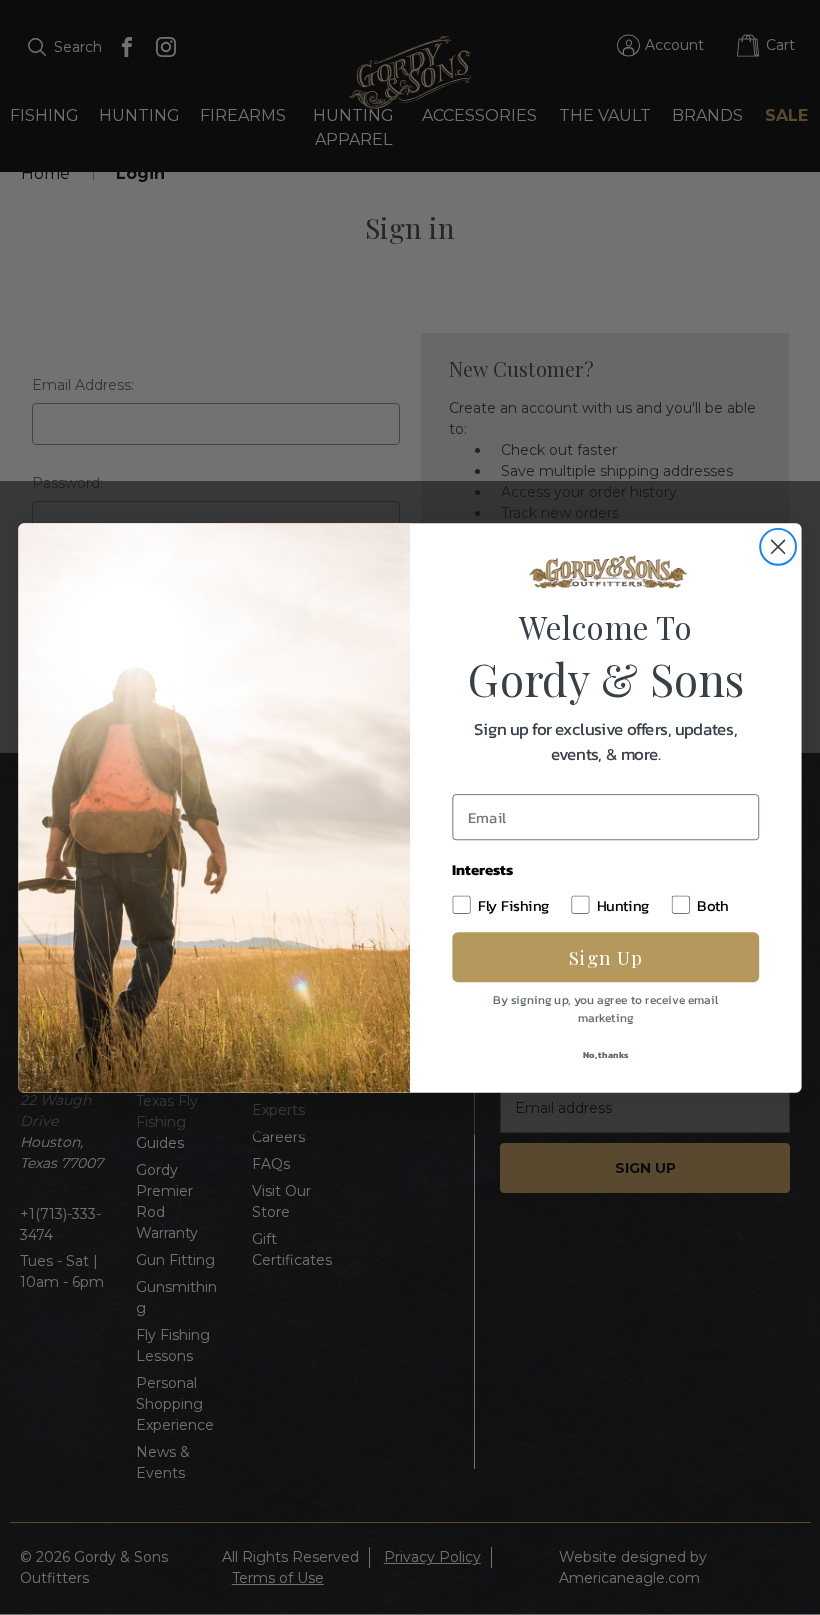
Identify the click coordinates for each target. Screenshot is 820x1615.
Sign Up (606, 956)
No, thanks (606, 1054)
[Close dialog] (778, 546)
